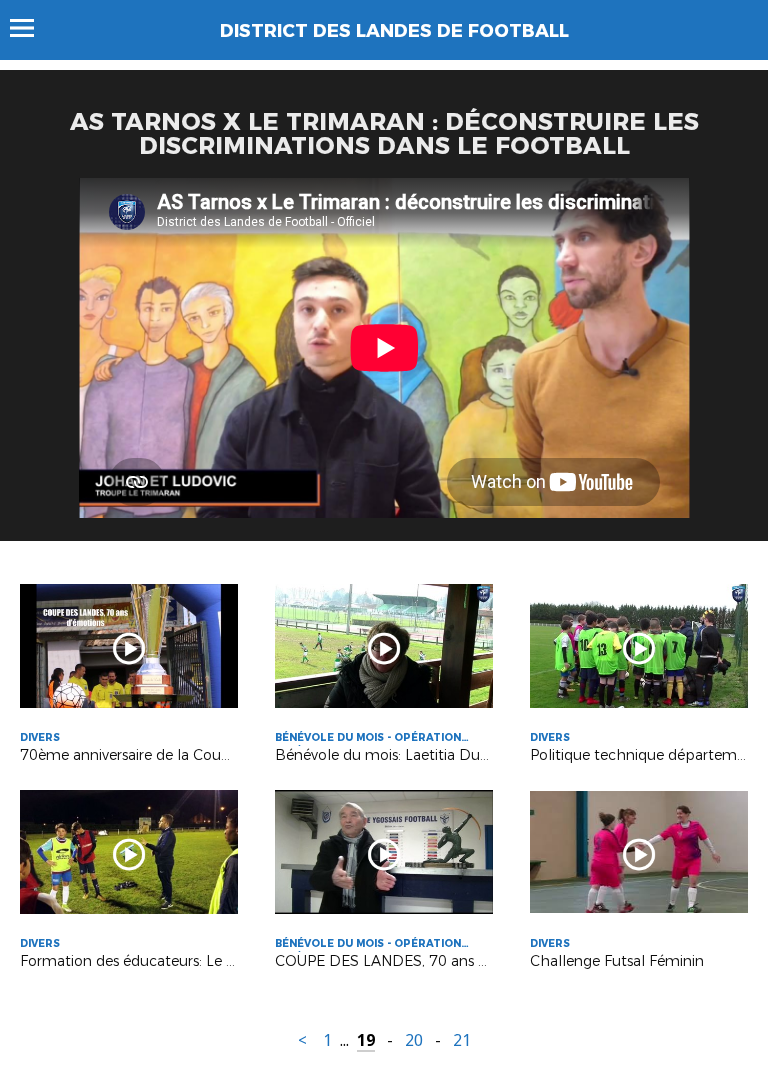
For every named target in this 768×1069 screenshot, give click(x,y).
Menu (31, 28)
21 (462, 1040)
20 (414, 1040)
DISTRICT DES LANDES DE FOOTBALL (394, 31)
